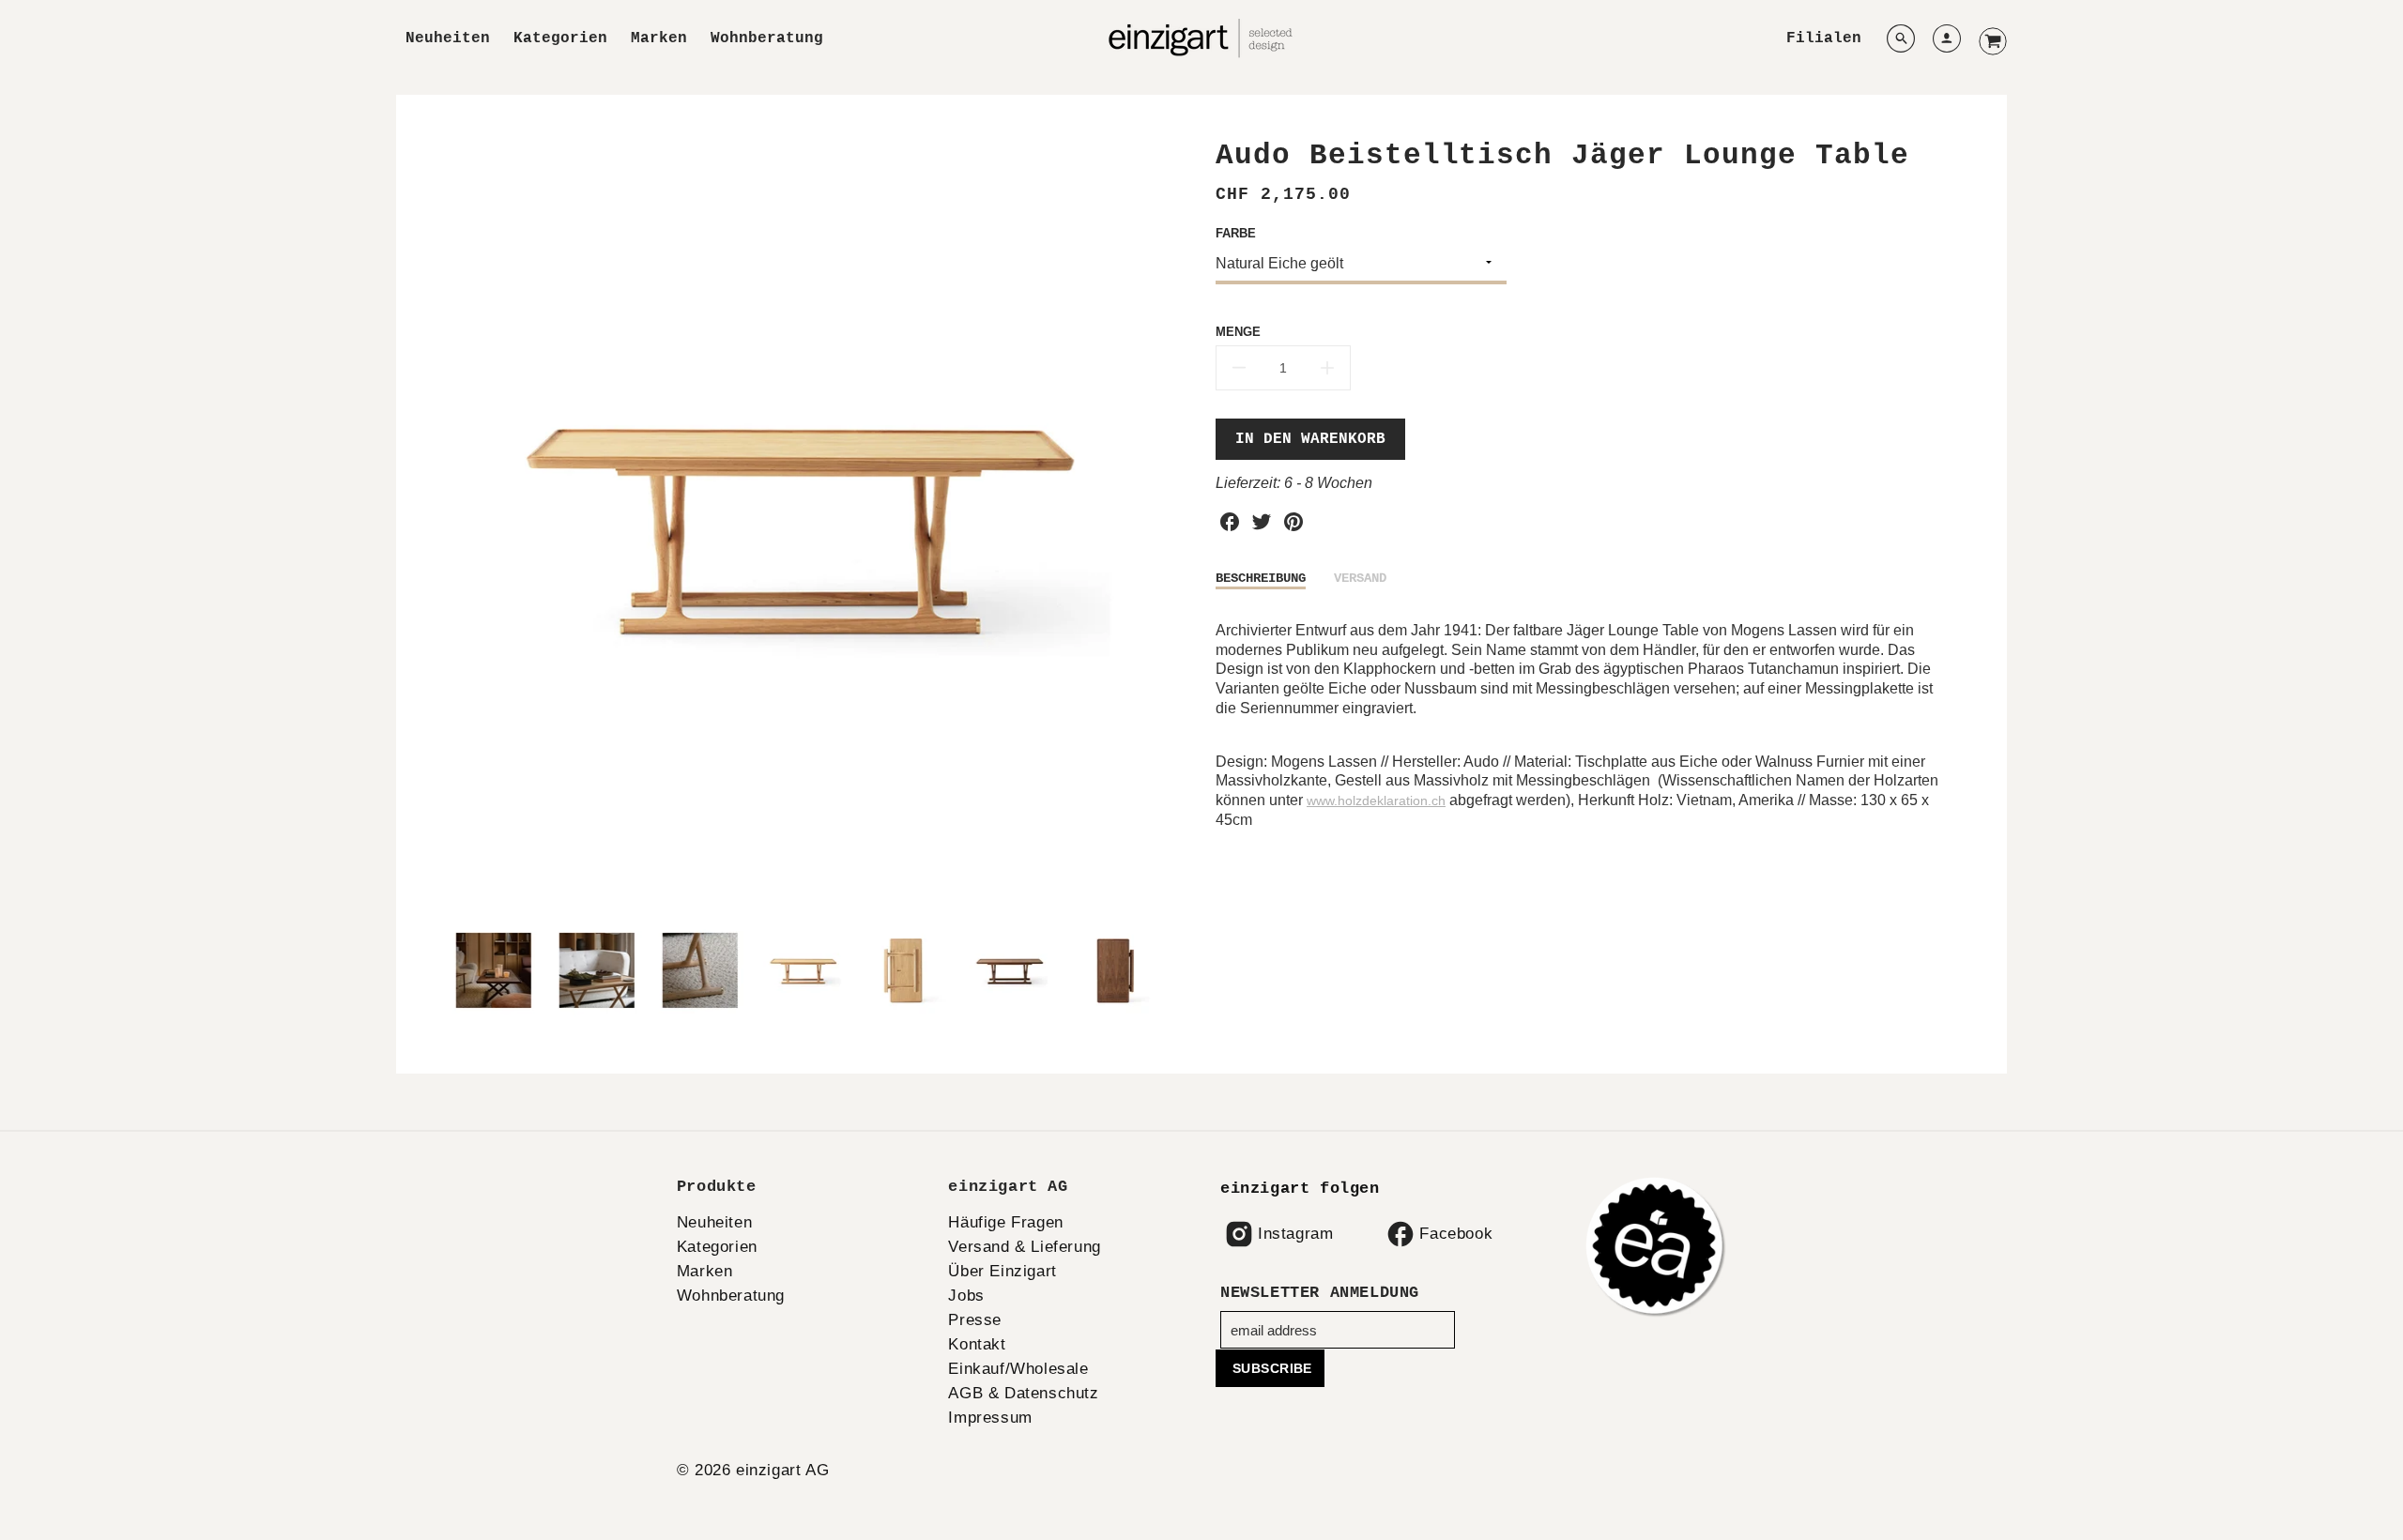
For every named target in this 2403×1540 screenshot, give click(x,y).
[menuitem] (448, 39)
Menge (1238, 332)
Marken (659, 38)
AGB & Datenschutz (1023, 1393)
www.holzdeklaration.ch (1376, 800)
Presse (975, 1320)
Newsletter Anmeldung (1320, 1293)
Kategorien (560, 38)
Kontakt (977, 1344)
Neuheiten (448, 38)
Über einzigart (1002, 1271)
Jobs (966, 1296)
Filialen (1824, 38)
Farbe (1236, 233)
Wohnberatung (767, 38)
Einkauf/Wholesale (1018, 1369)
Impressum (990, 1418)
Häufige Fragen (1005, 1222)
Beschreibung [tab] (1261, 578)
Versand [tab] (1360, 578)
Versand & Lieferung (1024, 1247)
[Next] (1173, 523)
